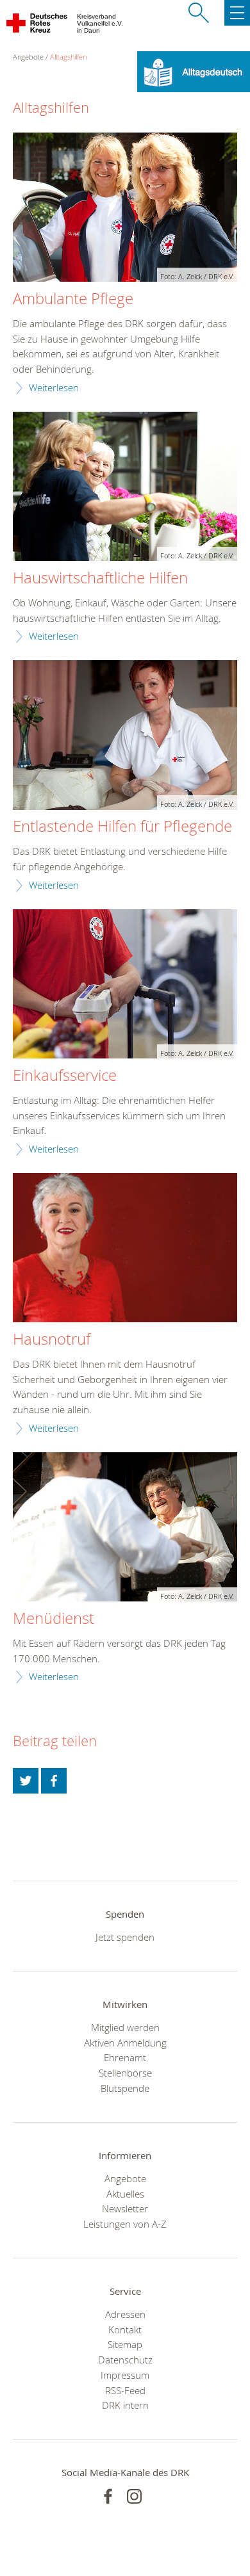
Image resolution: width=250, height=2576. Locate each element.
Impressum (125, 2375)
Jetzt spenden (125, 1937)
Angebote (125, 2178)
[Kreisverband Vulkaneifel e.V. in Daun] (37, 26)
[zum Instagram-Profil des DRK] (134, 2496)
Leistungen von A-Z (125, 2224)
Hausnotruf (52, 1340)
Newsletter (125, 2208)
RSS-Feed (125, 2390)
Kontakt (125, 2329)
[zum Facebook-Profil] (108, 2496)
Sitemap (125, 2344)
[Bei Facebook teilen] (54, 1781)
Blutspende (125, 2088)
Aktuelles (125, 2194)
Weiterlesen (54, 387)
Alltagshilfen (68, 57)
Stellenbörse (125, 2073)
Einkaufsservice (65, 1076)
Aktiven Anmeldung (125, 2043)
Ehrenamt (125, 2057)
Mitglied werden (125, 2027)
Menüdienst (54, 1619)
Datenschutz (125, 2360)
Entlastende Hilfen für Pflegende (122, 827)
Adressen (125, 2314)
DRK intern (125, 2405)
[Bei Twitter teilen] (26, 1781)
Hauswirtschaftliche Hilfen (100, 578)
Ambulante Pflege (73, 299)
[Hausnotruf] (125, 1250)
